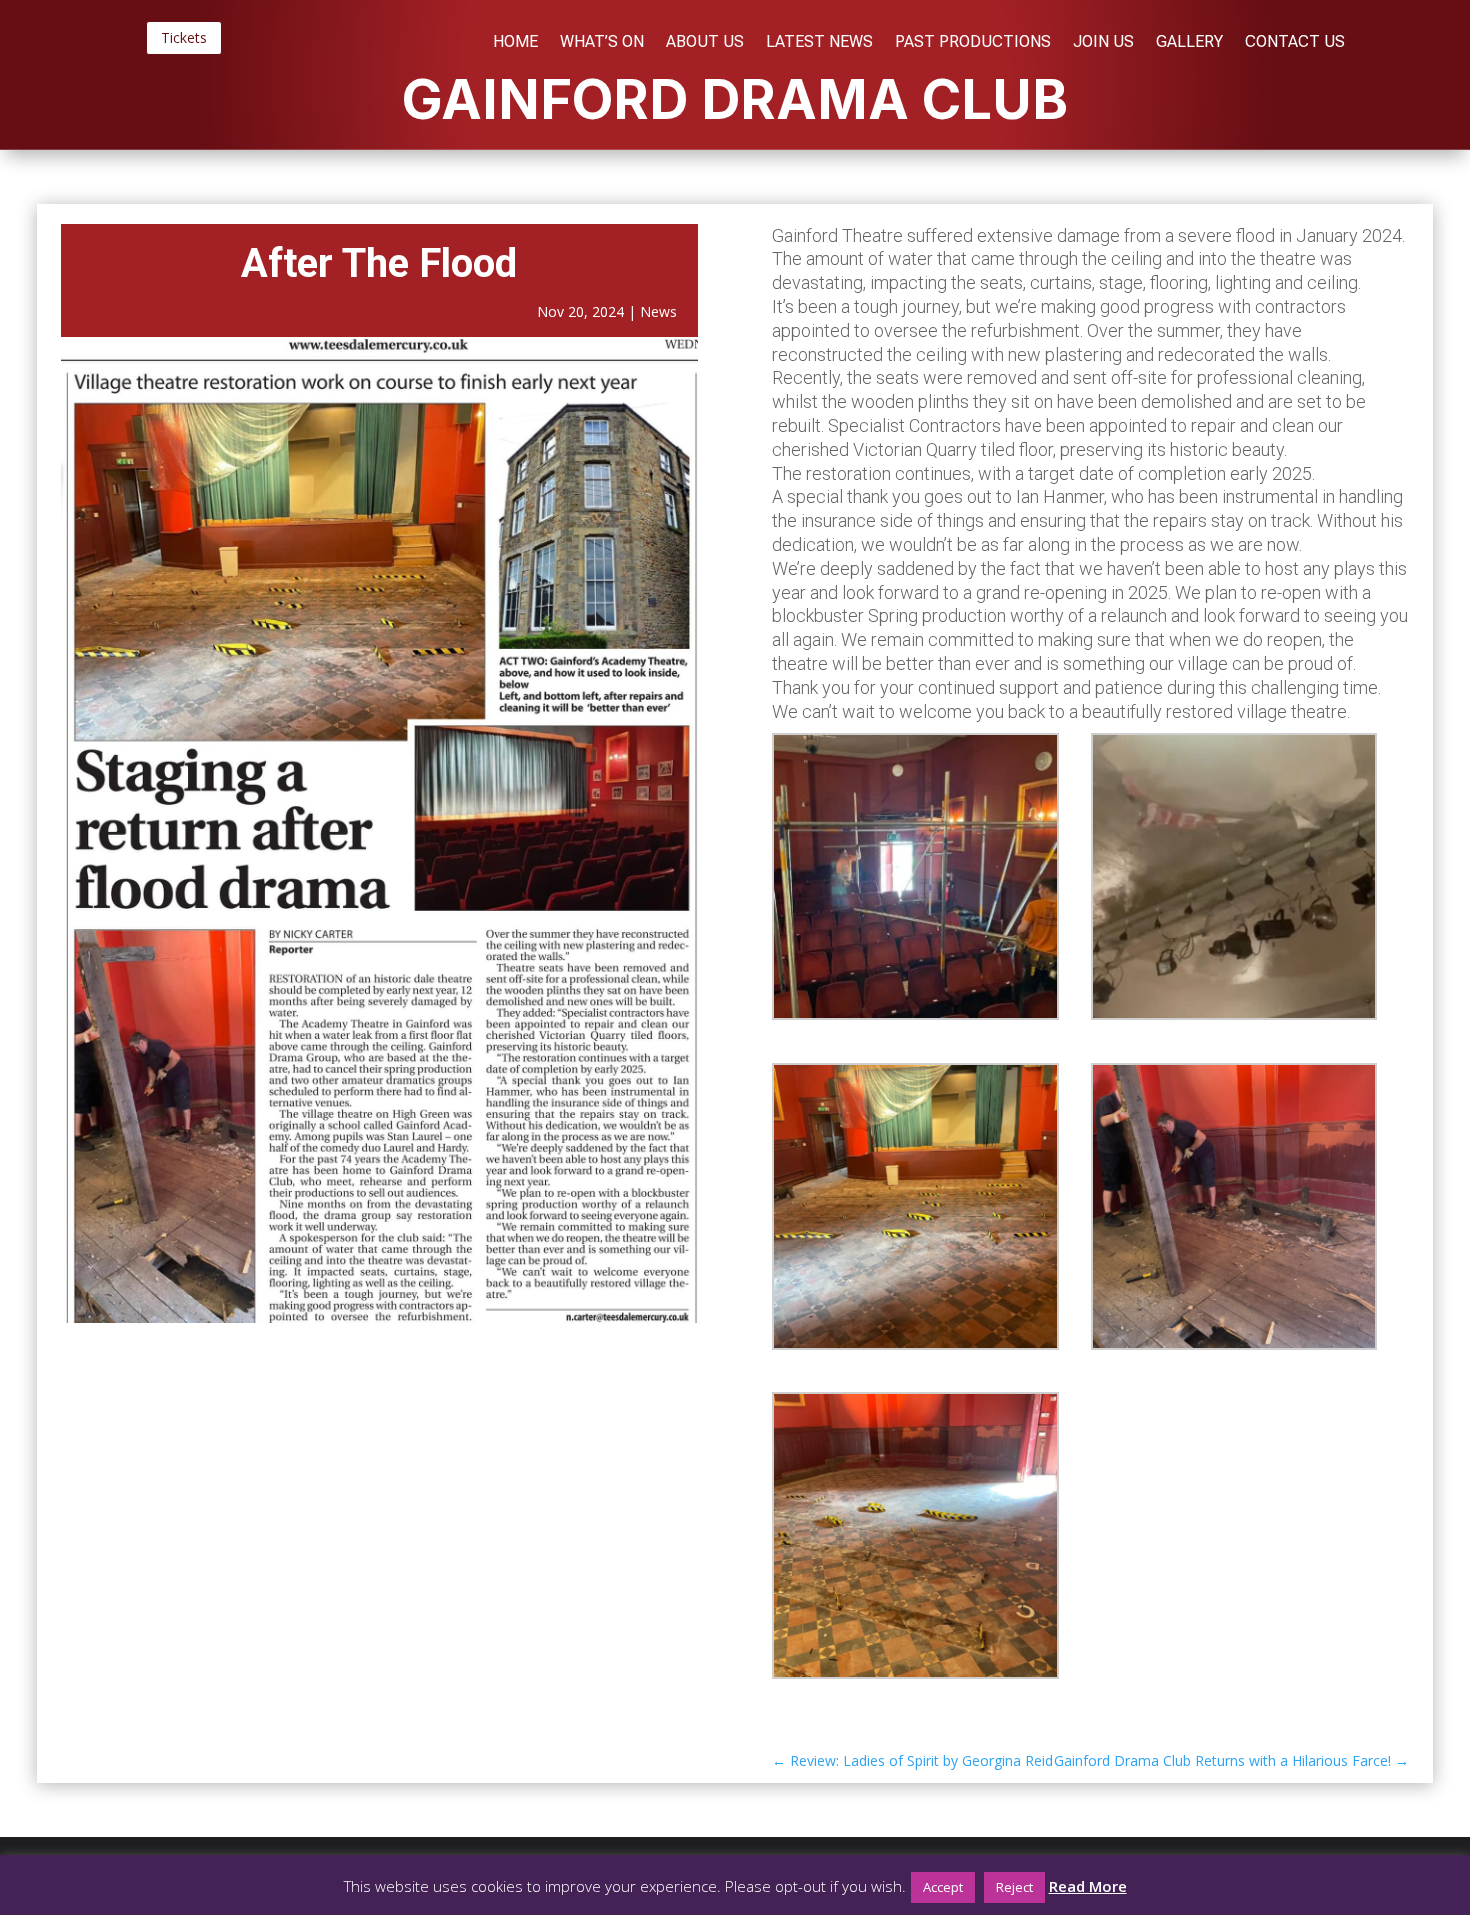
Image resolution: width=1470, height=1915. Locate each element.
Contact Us (1295, 43)
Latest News (819, 43)
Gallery (1189, 43)
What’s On (602, 43)
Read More (1088, 1886)
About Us (705, 43)
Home (515, 43)
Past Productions (973, 43)
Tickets (184, 37)
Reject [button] (1014, 1887)
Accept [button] (943, 1887)
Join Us (1103, 43)
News (658, 311)
